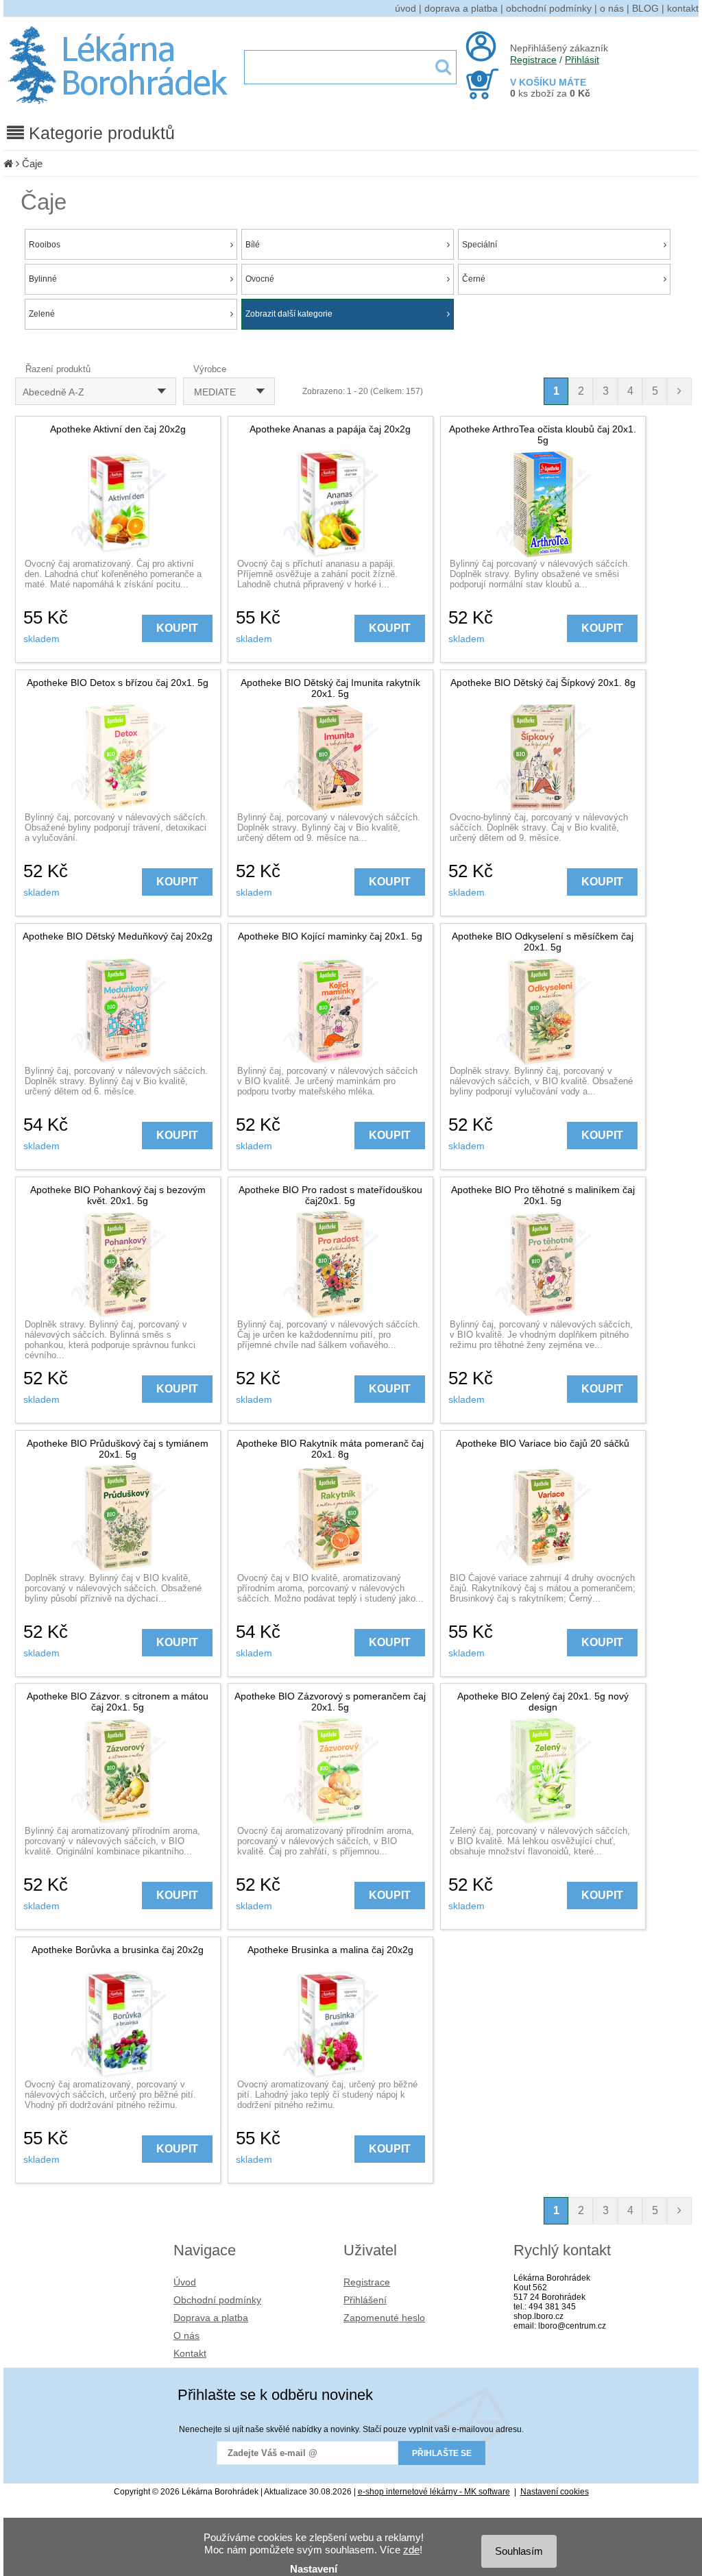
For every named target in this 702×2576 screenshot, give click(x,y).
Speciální (480, 245)
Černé (474, 279)
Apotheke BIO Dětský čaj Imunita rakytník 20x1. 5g (330, 688)
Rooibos (45, 245)
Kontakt (190, 2353)
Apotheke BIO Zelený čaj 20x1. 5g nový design (543, 1702)
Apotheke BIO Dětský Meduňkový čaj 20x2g (118, 936)
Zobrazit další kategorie (289, 314)
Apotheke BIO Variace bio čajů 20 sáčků (543, 1443)
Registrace (533, 60)
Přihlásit (582, 60)
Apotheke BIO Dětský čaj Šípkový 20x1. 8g (543, 683)
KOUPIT (177, 628)
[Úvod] (8, 163)
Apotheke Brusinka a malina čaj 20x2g (330, 1950)
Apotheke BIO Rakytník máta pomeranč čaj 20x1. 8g (330, 1449)
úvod (406, 8)
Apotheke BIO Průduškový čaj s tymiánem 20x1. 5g (118, 1449)
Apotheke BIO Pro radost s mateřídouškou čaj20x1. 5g (330, 1195)
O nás (186, 2335)
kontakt (683, 8)
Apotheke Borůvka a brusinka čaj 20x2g (118, 1950)
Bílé (253, 245)
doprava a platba (461, 8)
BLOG (645, 8)
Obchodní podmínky (217, 2300)
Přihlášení (365, 2300)
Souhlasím (519, 2551)
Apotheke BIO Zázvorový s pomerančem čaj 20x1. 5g (330, 1702)
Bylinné (43, 279)
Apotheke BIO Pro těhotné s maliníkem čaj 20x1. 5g (543, 1195)
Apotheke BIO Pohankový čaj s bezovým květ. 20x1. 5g (118, 1195)
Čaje (32, 163)
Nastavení (314, 2569)
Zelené (42, 314)
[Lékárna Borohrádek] (120, 104)
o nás (612, 8)
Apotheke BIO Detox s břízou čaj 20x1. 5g (118, 683)
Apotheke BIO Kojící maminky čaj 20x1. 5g (330, 936)
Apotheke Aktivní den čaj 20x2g (118, 429)
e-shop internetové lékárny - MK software (434, 2492)
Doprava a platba (211, 2318)
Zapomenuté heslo (384, 2318)
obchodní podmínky (549, 8)
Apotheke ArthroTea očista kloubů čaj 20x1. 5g (543, 434)
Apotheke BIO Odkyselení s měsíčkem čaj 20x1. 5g (543, 942)
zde (411, 2550)
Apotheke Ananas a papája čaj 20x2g (330, 429)
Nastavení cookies (555, 2492)
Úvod (185, 2282)
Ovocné (260, 279)
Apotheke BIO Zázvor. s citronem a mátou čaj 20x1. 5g (118, 1702)
